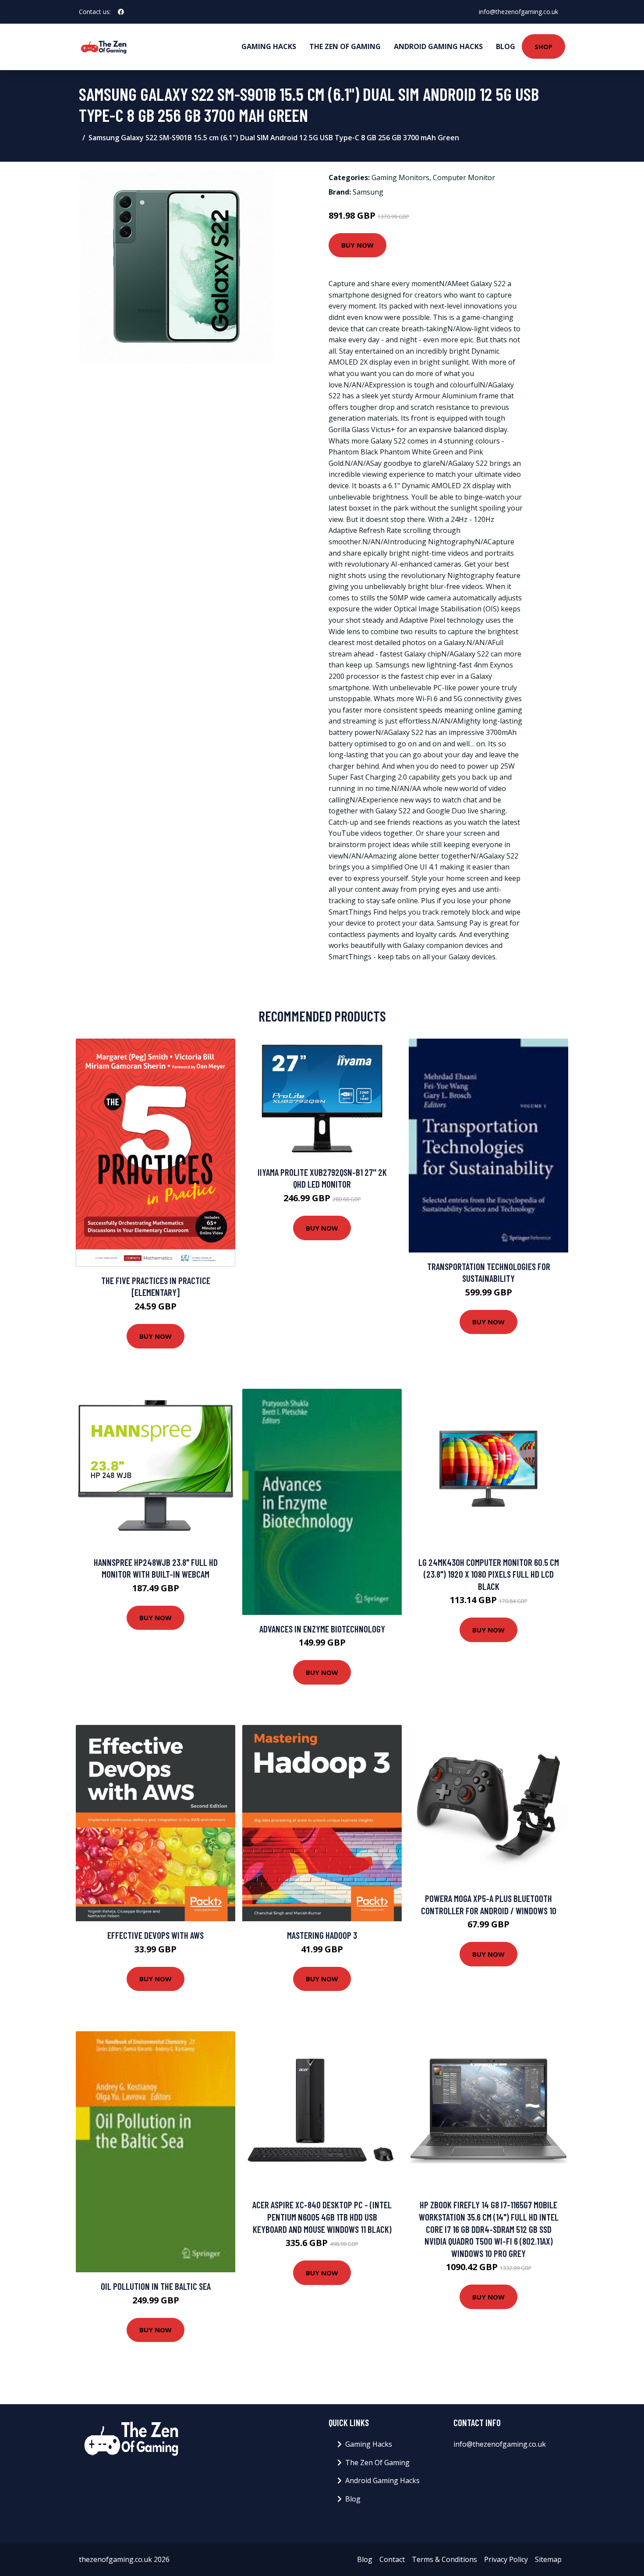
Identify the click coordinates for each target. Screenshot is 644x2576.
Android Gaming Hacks (438, 46)
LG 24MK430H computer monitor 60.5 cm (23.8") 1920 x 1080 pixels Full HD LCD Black (489, 1574)
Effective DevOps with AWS (156, 1935)
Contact (392, 2559)
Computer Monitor (464, 177)
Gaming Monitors (400, 177)
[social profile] (121, 12)
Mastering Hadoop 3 (322, 1935)
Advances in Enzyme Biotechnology (322, 1629)
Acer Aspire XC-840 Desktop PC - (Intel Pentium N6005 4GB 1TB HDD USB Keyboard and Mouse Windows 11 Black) (322, 2217)
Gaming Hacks (269, 46)
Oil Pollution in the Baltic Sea (156, 2286)
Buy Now (357, 245)
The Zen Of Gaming (345, 46)
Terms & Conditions (444, 2559)
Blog (506, 46)
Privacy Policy (506, 2559)
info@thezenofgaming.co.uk (518, 12)
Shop (543, 46)
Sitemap (548, 2559)
